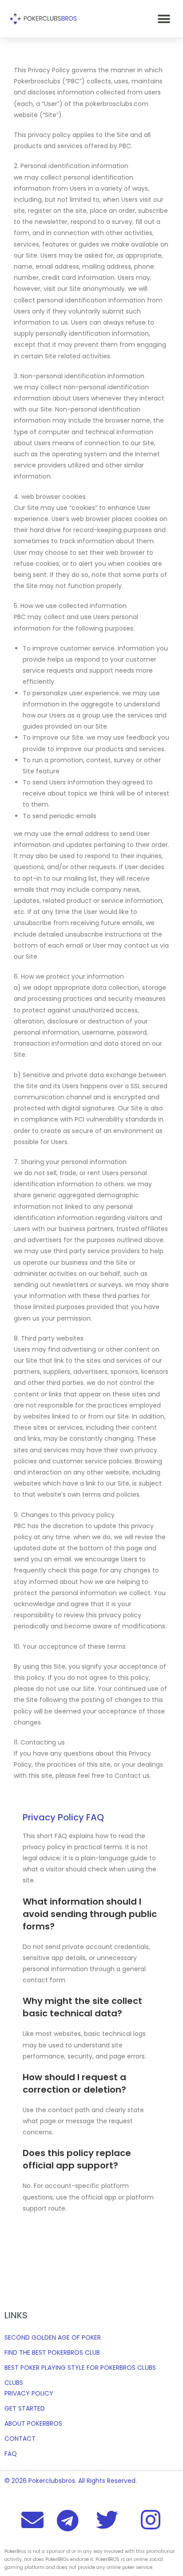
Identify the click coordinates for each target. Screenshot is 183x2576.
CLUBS (14, 2383)
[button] (164, 19)
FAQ (11, 2454)
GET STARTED (25, 2408)
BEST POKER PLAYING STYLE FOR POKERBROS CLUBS (80, 2368)
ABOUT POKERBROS (33, 2423)
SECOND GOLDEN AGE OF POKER (53, 2337)
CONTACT (20, 2439)
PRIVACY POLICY (29, 2393)
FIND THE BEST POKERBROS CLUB (52, 2353)
